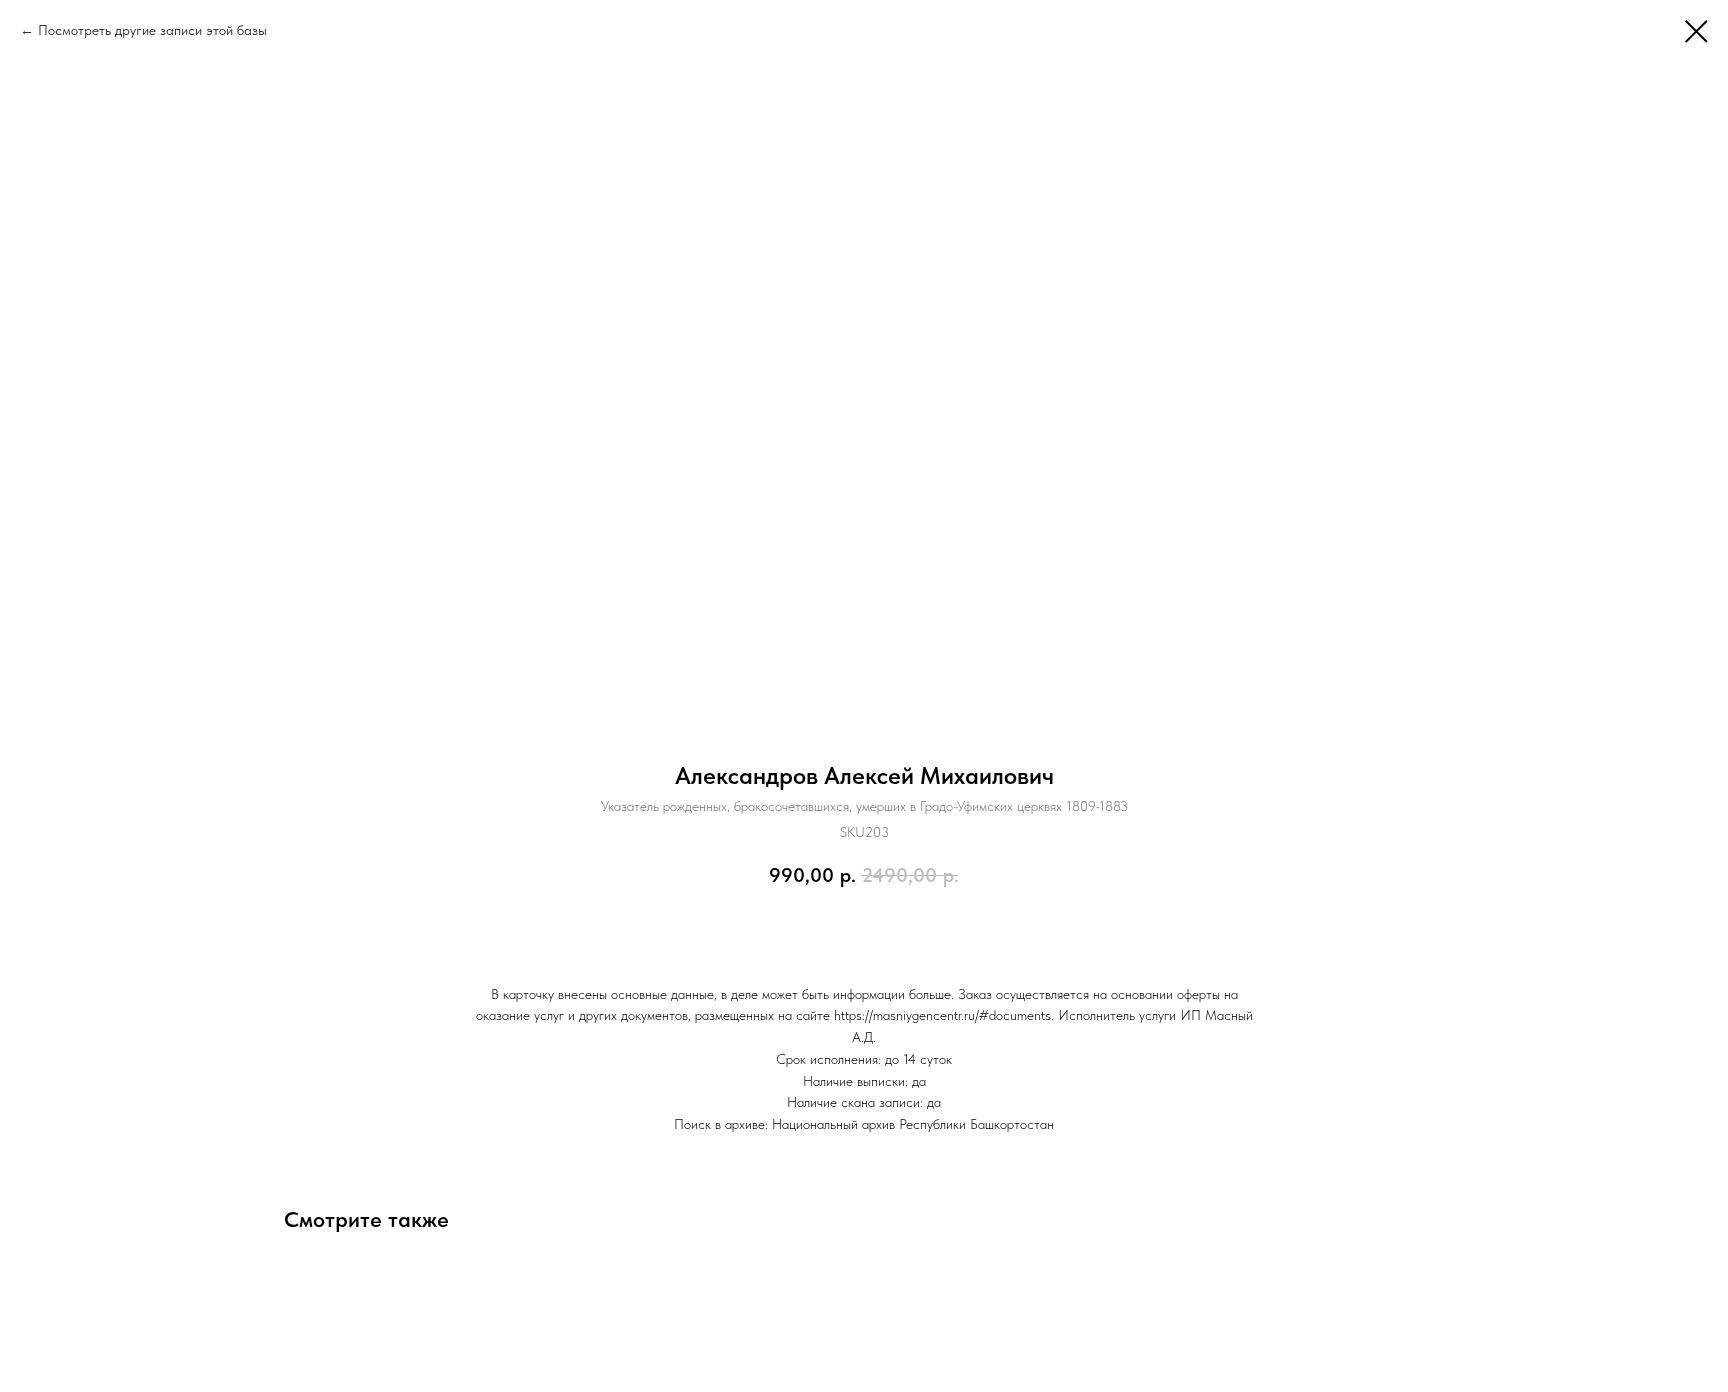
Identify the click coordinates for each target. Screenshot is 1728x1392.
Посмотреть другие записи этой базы (152, 30)
